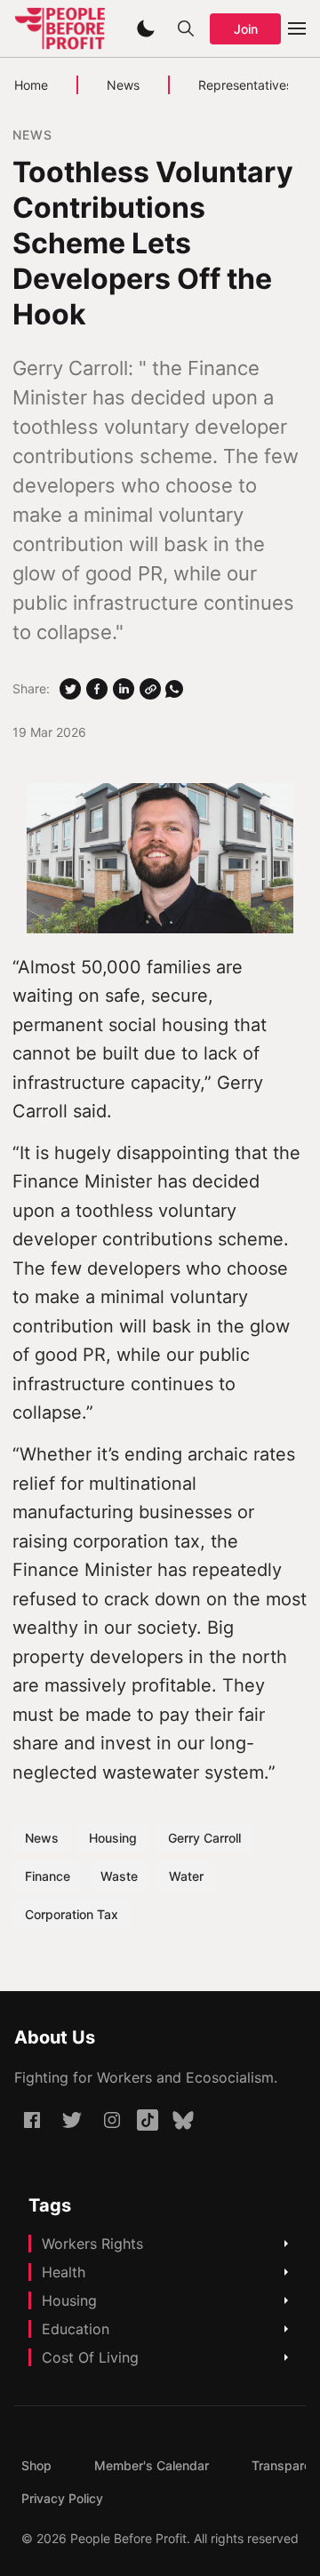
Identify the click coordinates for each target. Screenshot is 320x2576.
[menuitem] (36, 2465)
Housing (113, 1838)
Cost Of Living (90, 2357)
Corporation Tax (72, 1914)
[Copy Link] (150, 689)
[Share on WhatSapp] (174, 689)
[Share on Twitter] (70, 689)
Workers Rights (92, 2244)
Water (186, 1876)
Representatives (245, 85)
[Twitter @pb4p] (72, 2120)
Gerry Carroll (204, 1838)
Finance (48, 1876)
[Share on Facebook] (97, 689)
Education (76, 2329)
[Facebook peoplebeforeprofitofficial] (32, 2120)
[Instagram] (112, 2120)
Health (64, 2272)
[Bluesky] (183, 2120)
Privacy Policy (62, 2498)
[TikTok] (148, 2120)
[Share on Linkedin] (124, 689)
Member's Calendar (152, 2465)
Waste (119, 1876)
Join (246, 29)
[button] (146, 28)
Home (31, 85)
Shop (36, 2465)
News (123, 85)
